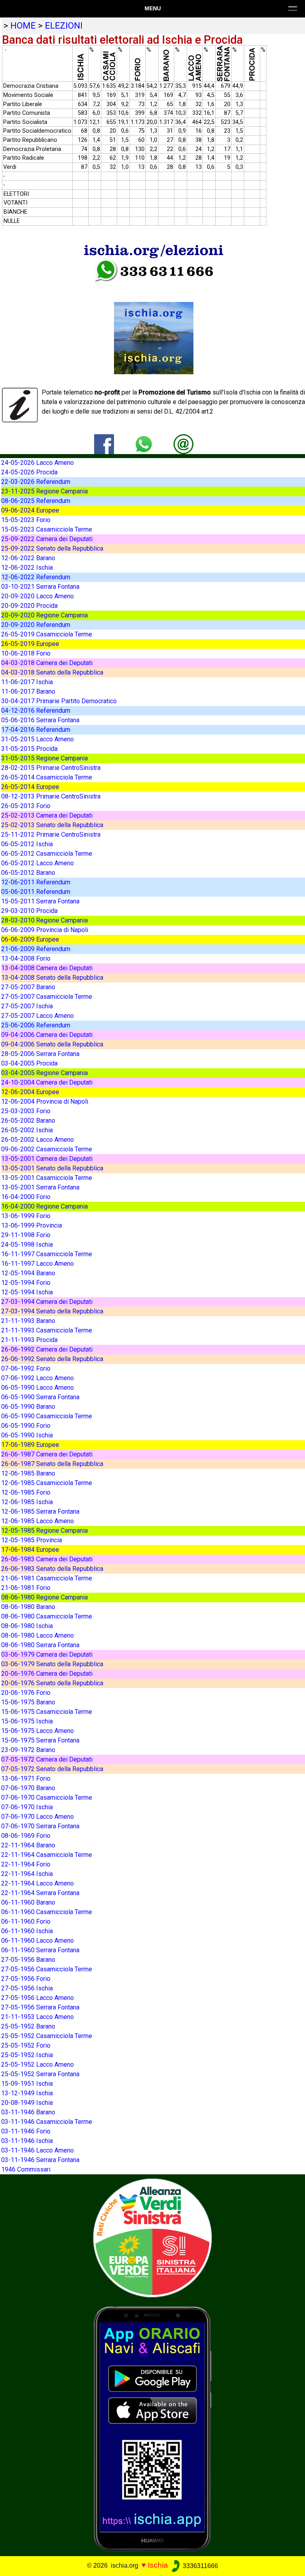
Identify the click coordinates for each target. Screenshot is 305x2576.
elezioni (64, 25)
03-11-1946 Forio (26, 2131)
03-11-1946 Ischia (27, 2141)
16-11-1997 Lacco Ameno (38, 1264)
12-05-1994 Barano (28, 1273)
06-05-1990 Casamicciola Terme (47, 1416)
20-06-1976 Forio (26, 1693)
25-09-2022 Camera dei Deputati (47, 539)
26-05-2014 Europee (30, 787)
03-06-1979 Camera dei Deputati (47, 1654)
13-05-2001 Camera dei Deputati (47, 1159)
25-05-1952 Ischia (27, 2055)
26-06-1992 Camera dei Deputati (47, 1349)
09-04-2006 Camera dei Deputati (47, 1035)
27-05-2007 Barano (28, 987)
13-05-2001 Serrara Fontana (40, 1187)
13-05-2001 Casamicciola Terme (47, 1178)
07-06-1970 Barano (28, 1788)
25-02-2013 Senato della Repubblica (52, 825)
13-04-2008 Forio (26, 958)
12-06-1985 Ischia (27, 1502)
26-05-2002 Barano (28, 1121)
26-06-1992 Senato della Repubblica (52, 1359)
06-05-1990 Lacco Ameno (38, 1388)
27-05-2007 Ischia (27, 1006)
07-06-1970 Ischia (27, 1807)
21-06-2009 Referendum (36, 949)
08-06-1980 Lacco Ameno (38, 1635)
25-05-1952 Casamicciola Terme (47, 2036)
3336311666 (200, 2566)
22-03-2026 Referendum (36, 482)
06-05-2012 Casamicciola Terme (47, 854)
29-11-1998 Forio (26, 1235)
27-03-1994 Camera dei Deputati (47, 1302)
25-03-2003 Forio (26, 1111)
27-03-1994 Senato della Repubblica (52, 1311)
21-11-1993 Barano (28, 1321)
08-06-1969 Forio (26, 1836)
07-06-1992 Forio (26, 1368)
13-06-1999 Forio (26, 1216)
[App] (152, 2428)
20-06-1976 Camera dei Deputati (47, 1674)
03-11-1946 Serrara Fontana (40, 2160)
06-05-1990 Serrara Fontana (40, 1397)
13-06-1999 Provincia (32, 1225)
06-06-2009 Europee (30, 939)
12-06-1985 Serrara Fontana (40, 1511)
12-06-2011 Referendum (36, 882)
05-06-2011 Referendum (36, 892)
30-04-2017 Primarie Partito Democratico (59, 701)
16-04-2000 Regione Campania (44, 1206)
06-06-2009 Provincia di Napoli (45, 930)
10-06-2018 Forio (26, 653)
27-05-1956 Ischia (27, 1988)
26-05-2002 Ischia (27, 1130)
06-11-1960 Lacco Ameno (38, 1941)
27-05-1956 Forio (26, 1979)
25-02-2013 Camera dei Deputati (47, 815)
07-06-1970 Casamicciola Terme (47, 1798)
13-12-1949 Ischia (27, 2093)
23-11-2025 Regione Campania (44, 491)
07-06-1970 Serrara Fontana (40, 1826)
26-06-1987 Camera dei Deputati (47, 1454)
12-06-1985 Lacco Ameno (38, 1521)
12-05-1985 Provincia (32, 1540)
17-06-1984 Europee (30, 1550)
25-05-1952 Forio (26, 2045)
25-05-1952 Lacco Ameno (38, 2064)
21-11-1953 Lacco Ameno (38, 2017)
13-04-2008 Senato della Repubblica (52, 978)
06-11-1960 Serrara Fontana (40, 1950)
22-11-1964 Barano (28, 1845)
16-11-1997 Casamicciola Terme (47, 1254)
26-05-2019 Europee (30, 644)
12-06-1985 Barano (28, 1473)
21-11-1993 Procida (29, 1340)
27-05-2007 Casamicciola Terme (47, 997)
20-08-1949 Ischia (27, 2103)
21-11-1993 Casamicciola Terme (47, 1330)
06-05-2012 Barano (28, 873)
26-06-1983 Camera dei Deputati (47, 1559)
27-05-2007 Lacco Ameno (38, 1016)
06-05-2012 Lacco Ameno (38, 863)
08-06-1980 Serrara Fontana (40, 1645)
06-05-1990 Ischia (27, 1435)
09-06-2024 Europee (30, 510)
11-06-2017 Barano (28, 691)
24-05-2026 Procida (29, 472)
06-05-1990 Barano (28, 1407)
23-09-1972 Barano (28, 1750)
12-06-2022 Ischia (27, 568)
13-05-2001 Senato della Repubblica (52, 1168)
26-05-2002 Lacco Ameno (38, 1140)
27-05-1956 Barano (28, 1960)
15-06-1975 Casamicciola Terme (47, 1712)
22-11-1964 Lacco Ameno (38, 1883)
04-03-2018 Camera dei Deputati (47, 663)
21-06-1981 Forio (26, 1588)
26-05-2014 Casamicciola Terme (47, 777)
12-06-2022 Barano (28, 558)
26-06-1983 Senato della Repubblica (52, 1569)
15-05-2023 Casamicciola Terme (47, 529)
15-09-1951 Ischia (27, 2084)
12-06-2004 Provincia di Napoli (45, 1101)
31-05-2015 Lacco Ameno (38, 739)
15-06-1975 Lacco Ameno (38, 1731)
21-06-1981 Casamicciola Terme (47, 1578)
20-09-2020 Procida (29, 606)
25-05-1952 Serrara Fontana (40, 2074)
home (23, 25)
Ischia (158, 2565)
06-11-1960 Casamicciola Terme (47, 1912)
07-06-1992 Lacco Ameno (38, 1378)
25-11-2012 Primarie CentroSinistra (51, 834)
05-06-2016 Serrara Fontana (40, 720)
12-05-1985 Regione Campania (44, 1531)
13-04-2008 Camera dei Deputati (47, 968)
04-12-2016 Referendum (36, 711)
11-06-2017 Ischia (27, 682)
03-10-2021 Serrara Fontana (40, 587)
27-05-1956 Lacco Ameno (38, 1998)
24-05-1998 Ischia (27, 1244)
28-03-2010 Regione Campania (44, 920)
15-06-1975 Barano (28, 1702)
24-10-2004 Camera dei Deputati (47, 1082)
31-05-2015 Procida (29, 749)
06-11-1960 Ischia (27, 1931)
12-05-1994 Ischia (27, 1292)
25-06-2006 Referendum (36, 1025)
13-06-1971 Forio (26, 1778)
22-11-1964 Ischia (27, 1874)
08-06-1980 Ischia (27, 1626)
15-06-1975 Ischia (27, 1721)
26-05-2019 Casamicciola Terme (47, 634)
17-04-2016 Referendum (36, 730)
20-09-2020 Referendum (36, 625)
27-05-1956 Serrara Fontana (40, 2007)
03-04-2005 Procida (29, 1063)
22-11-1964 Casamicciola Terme (47, 1855)
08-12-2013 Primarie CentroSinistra (51, 796)
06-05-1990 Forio (26, 1426)
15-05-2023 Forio (26, 520)
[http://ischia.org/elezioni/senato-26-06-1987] (183, 444)
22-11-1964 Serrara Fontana (40, 1893)
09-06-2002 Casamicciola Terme (47, 1149)
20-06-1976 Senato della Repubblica (52, 1683)
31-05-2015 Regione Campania (44, 758)
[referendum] (152, 2237)
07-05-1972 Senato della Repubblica (52, 1769)
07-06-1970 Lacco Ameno (38, 1817)
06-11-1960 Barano (28, 1902)
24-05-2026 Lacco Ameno (38, 463)
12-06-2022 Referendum (36, 577)
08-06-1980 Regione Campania (44, 1597)
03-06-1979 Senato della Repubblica (52, 1664)
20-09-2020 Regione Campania (44, 615)
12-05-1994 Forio (26, 1283)
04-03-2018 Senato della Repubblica (52, 672)
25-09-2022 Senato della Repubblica (52, 548)
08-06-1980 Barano (28, 1607)
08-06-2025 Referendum (36, 501)
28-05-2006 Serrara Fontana (40, 1054)
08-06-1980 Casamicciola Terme (47, 1616)
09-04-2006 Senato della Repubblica (52, 1044)
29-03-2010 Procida (29, 911)
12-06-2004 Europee (30, 1092)
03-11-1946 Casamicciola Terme (47, 2122)
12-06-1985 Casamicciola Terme (47, 1483)
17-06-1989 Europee (30, 1445)
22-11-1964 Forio (26, 1864)
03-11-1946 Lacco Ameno (38, 2150)
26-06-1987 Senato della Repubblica (52, 1464)
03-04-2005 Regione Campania (44, 1073)
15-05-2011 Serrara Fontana (40, 901)
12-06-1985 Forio (26, 1492)
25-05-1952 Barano (28, 2026)
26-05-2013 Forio (26, 806)
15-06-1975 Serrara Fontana (40, 1740)
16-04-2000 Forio (26, 1197)
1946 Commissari (26, 2169)
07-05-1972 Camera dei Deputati (47, 1759)
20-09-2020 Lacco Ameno (38, 596)
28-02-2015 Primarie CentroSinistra (51, 768)
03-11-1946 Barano (28, 2112)
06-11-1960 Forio (26, 1921)
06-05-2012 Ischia (27, 844)
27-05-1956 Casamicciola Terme (47, 1969)
